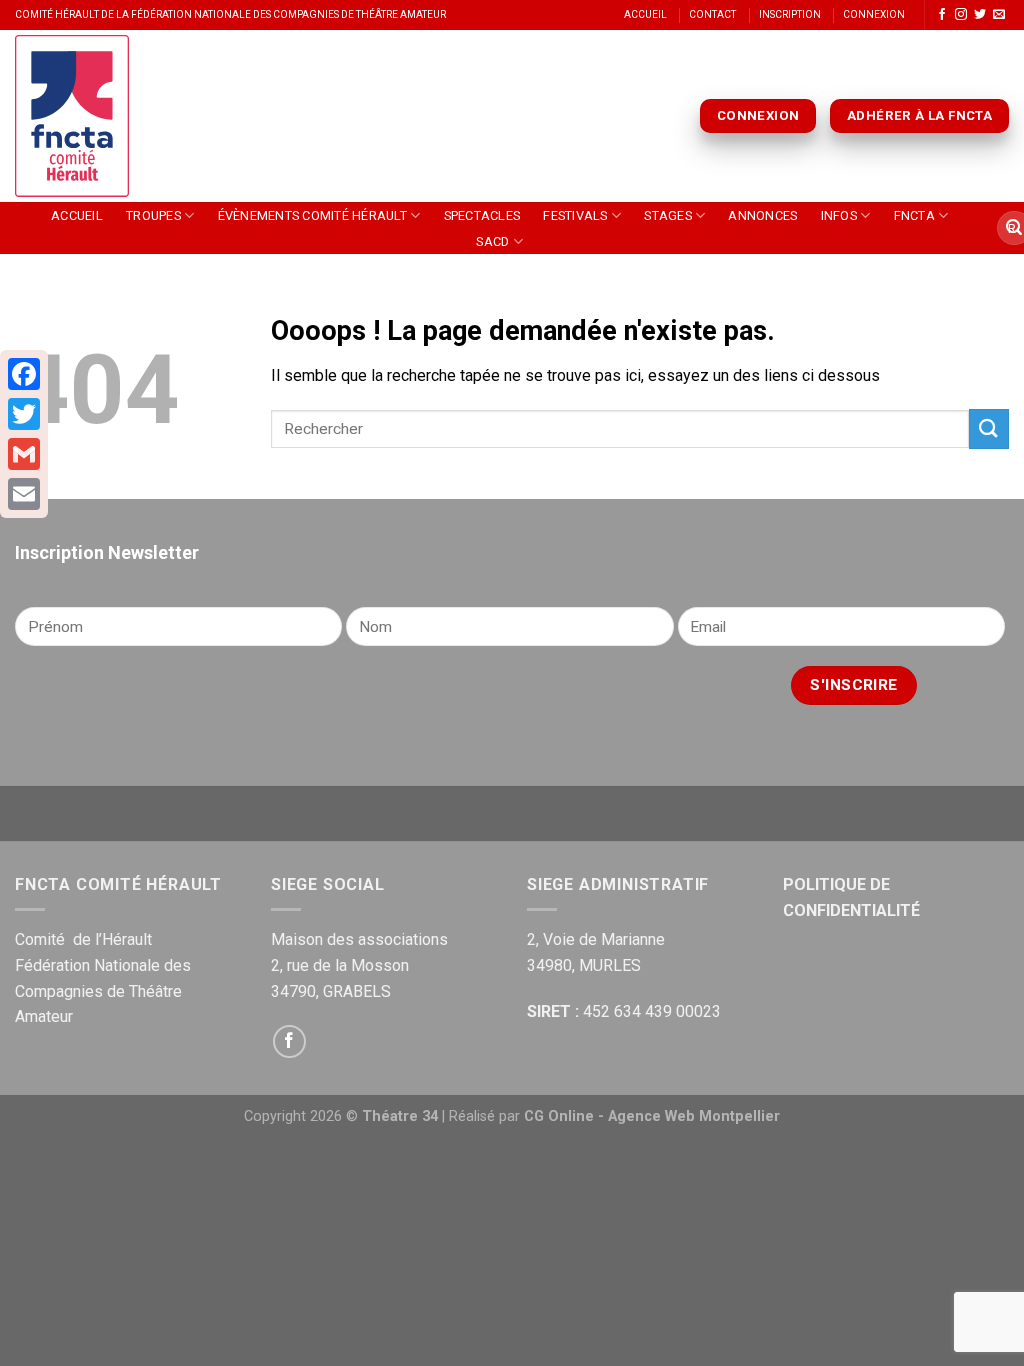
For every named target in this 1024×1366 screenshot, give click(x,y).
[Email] (24, 494)
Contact (712, 14)
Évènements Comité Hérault (312, 215)
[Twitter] (24, 414)
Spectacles (482, 215)
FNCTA (914, 215)
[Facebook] (24, 374)
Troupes (153, 215)
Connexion (874, 14)
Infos (839, 215)
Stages (668, 215)
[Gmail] (24, 454)
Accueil (645, 14)
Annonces (762, 215)
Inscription (790, 14)
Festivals (575, 215)
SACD (492, 241)
